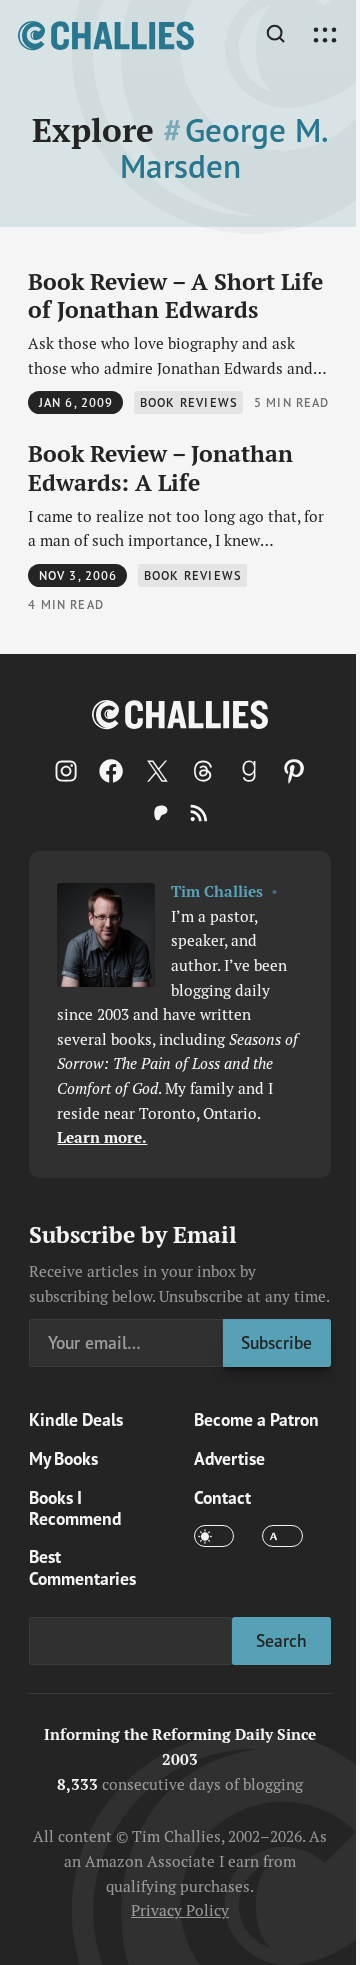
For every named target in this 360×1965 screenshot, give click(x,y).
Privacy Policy (180, 1910)
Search (281, 1640)
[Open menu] (325, 35)
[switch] (214, 1536)
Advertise (229, 1458)
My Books (63, 1458)
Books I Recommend (75, 1508)
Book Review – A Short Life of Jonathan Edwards (175, 295)
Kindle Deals (76, 1419)
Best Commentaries (82, 1567)
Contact (222, 1497)
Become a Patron (256, 1419)
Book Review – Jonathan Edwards (160, 467)
